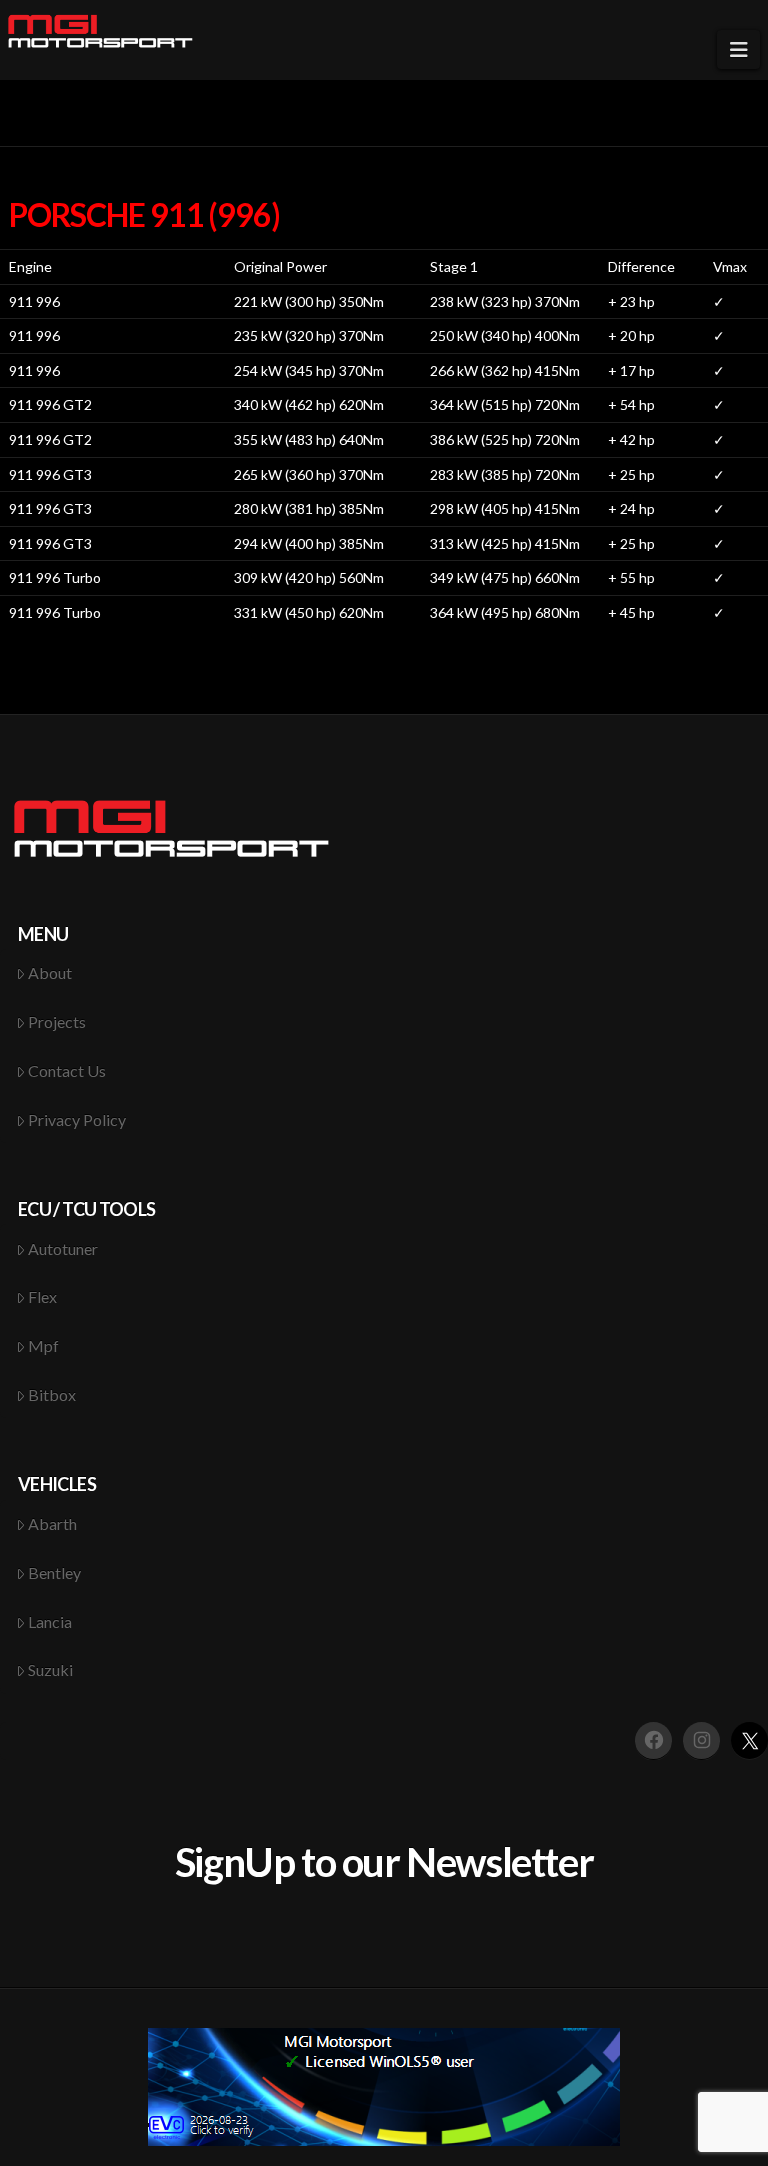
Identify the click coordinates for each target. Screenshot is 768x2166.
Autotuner (63, 1248)
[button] (738, 49)
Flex (42, 1296)
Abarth (52, 1523)
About (50, 972)
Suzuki (50, 1669)
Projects (57, 1021)
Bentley (54, 1572)
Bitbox (52, 1394)
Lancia (50, 1621)
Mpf (43, 1345)
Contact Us (67, 1070)
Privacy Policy (77, 1119)
